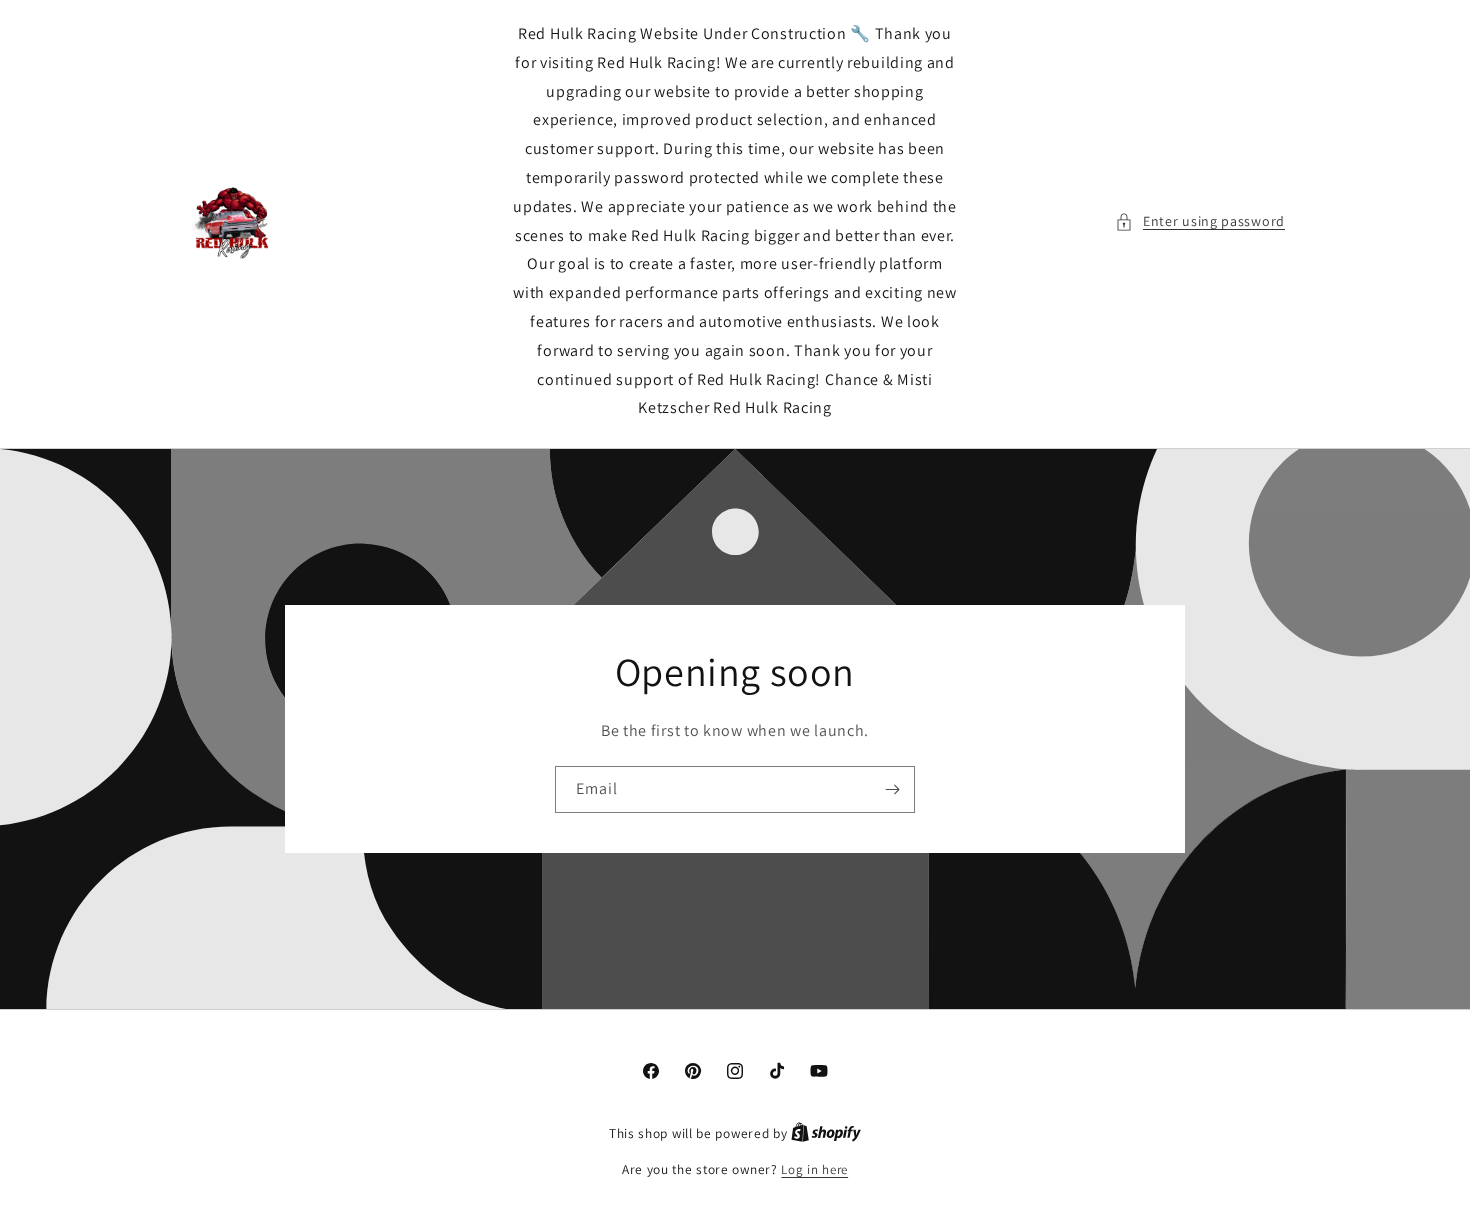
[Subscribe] (892, 789)
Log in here (814, 1169)
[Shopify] (826, 1133)
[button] (1200, 221)
